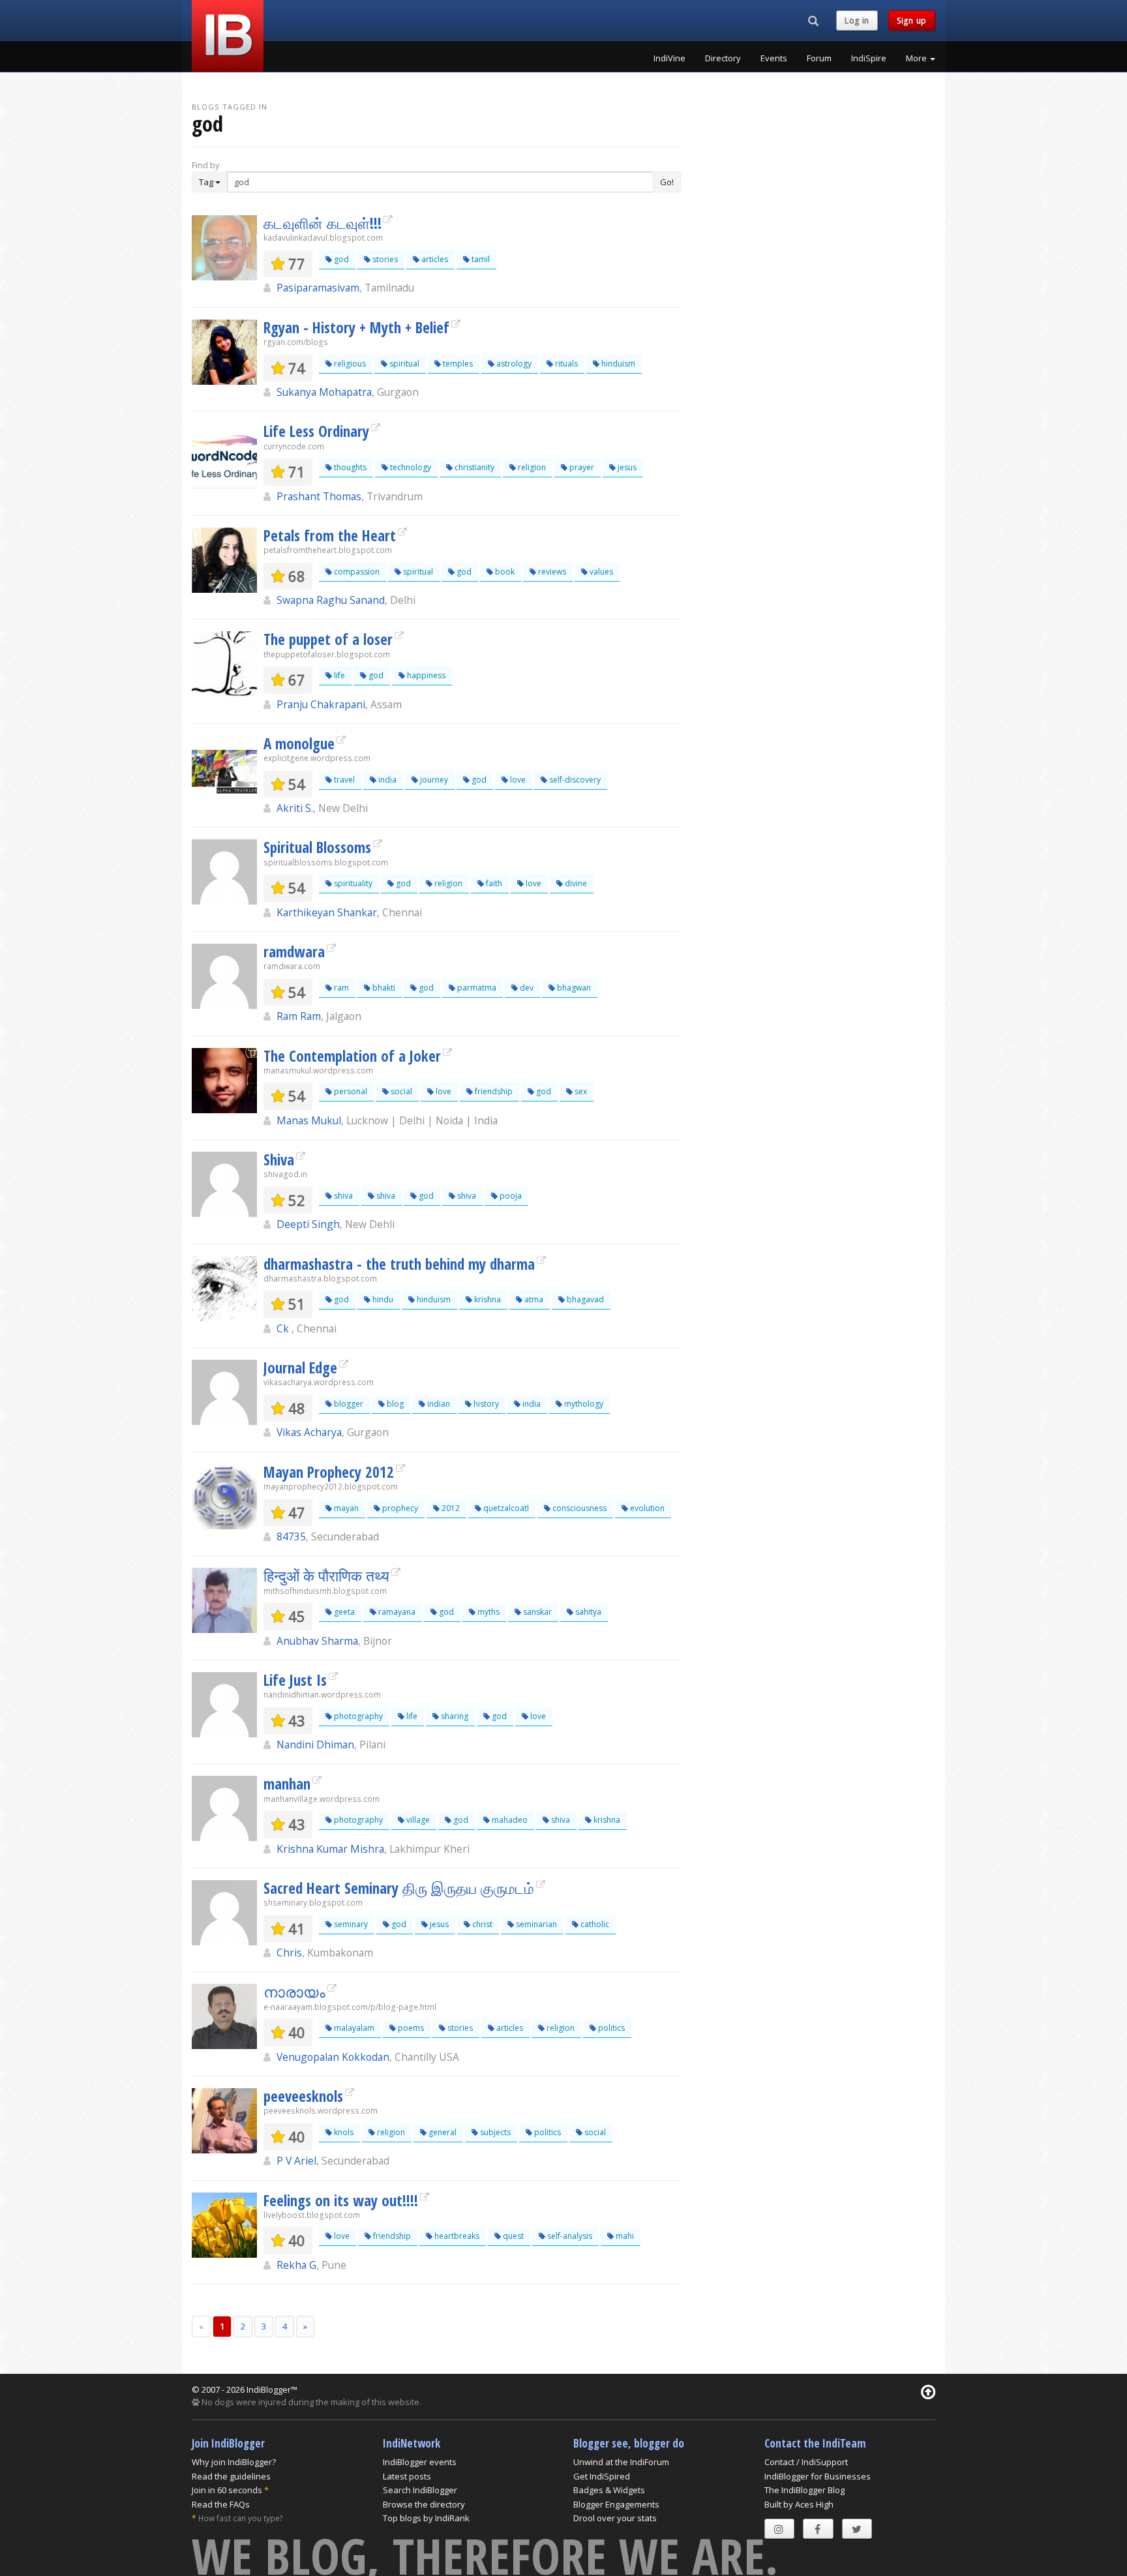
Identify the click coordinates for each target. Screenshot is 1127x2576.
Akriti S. (295, 808)
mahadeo (509, 1820)
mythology (583, 1404)
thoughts (349, 467)
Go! (667, 182)
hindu (382, 1299)
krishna (487, 1299)
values (600, 572)
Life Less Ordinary (316, 431)
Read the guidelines (231, 2476)
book (504, 572)
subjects (494, 2132)
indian (438, 1404)
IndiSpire (869, 58)
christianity (473, 467)
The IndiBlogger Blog (804, 2490)
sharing (454, 1716)
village (417, 1820)
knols (343, 2132)
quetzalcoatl (505, 1508)
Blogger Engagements (616, 2504)
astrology (513, 364)
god (340, 259)
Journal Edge (300, 1368)
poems (410, 2028)
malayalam (353, 2028)
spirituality (352, 883)
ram (340, 988)
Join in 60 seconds (227, 2490)
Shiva (279, 1160)
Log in (857, 21)
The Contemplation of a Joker (352, 1056)
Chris (289, 1953)
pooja (510, 1196)
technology (410, 467)
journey (433, 780)
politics (610, 2028)
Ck (284, 1328)
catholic (594, 1924)
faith (493, 883)
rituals (565, 364)
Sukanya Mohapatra (324, 392)
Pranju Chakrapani (321, 704)
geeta (343, 1612)
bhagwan (573, 988)
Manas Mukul (309, 1120)
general (442, 2132)
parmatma (476, 988)
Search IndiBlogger (420, 2490)
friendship (493, 1091)
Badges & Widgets (609, 2490)
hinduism (617, 364)
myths (488, 1612)
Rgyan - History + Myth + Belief (356, 327)
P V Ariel (296, 2161)
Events (774, 58)
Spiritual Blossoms (317, 847)
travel (343, 780)
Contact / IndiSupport (806, 2462)
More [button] (917, 58)
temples (457, 364)
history (485, 1404)
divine (575, 883)
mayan (345, 1508)
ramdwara (294, 951)
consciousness (579, 1508)
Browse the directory (424, 2504)
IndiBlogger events (420, 2462)
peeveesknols (303, 2096)
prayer (581, 467)
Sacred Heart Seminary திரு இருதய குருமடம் (399, 1888)
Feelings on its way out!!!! (341, 2200)
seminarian (535, 1924)
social (400, 1091)
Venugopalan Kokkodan (333, 2057)
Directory (723, 58)
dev (526, 988)
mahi (624, 2236)
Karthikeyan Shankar (327, 912)
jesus (626, 467)
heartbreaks (456, 2236)
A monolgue (299, 743)
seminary (350, 1924)
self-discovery (574, 780)
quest (512, 2236)
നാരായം (294, 1992)
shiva (342, 1196)
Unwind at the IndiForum (621, 2462)
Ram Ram (299, 1016)
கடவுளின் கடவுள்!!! (323, 223)
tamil (480, 259)
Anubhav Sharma (317, 1641)
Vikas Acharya (309, 1432)
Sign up (912, 21)
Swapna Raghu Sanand (331, 600)
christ (481, 1924)
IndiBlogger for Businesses (818, 2476)
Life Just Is (295, 1680)
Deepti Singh (308, 1224)
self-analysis (569, 2236)
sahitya (587, 1612)
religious (349, 364)
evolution (646, 1508)
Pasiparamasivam (318, 288)
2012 (450, 1508)
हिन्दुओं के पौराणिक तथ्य (326, 1576)
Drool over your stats (615, 2518)
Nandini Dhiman (315, 1745)
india (386, 780)
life (338, 675)
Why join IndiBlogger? (234, 2462)
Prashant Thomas (319, 496)
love (517, 780)
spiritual (403, 364)
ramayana (396, 1612)
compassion (356, 572)
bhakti (383, 988)
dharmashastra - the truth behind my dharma (399, 1264)
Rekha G (296, 2265)
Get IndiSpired (602, 2476)
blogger (348, 1404)
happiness (425, 675)
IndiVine (669, 58)
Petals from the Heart (330, 535)
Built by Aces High (799, 2504)
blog (394, 1404)
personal (350, 1091)
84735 (291, 1536)
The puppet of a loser (328, 639)
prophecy (399, 1508)
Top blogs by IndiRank (426, 2518)
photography (357, 1716)
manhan (287, 1784)
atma (533, 1299)
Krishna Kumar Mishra (330, 1849)
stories (384, 259)
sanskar (536, 1612)
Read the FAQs (221, 2504)
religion (531, 467)
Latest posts (407, 2476)
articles (434, 259)
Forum (819, 58)
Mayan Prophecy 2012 (329, 1472)
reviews (551, 572)
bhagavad (584, 1299)
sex (580, 1091)
